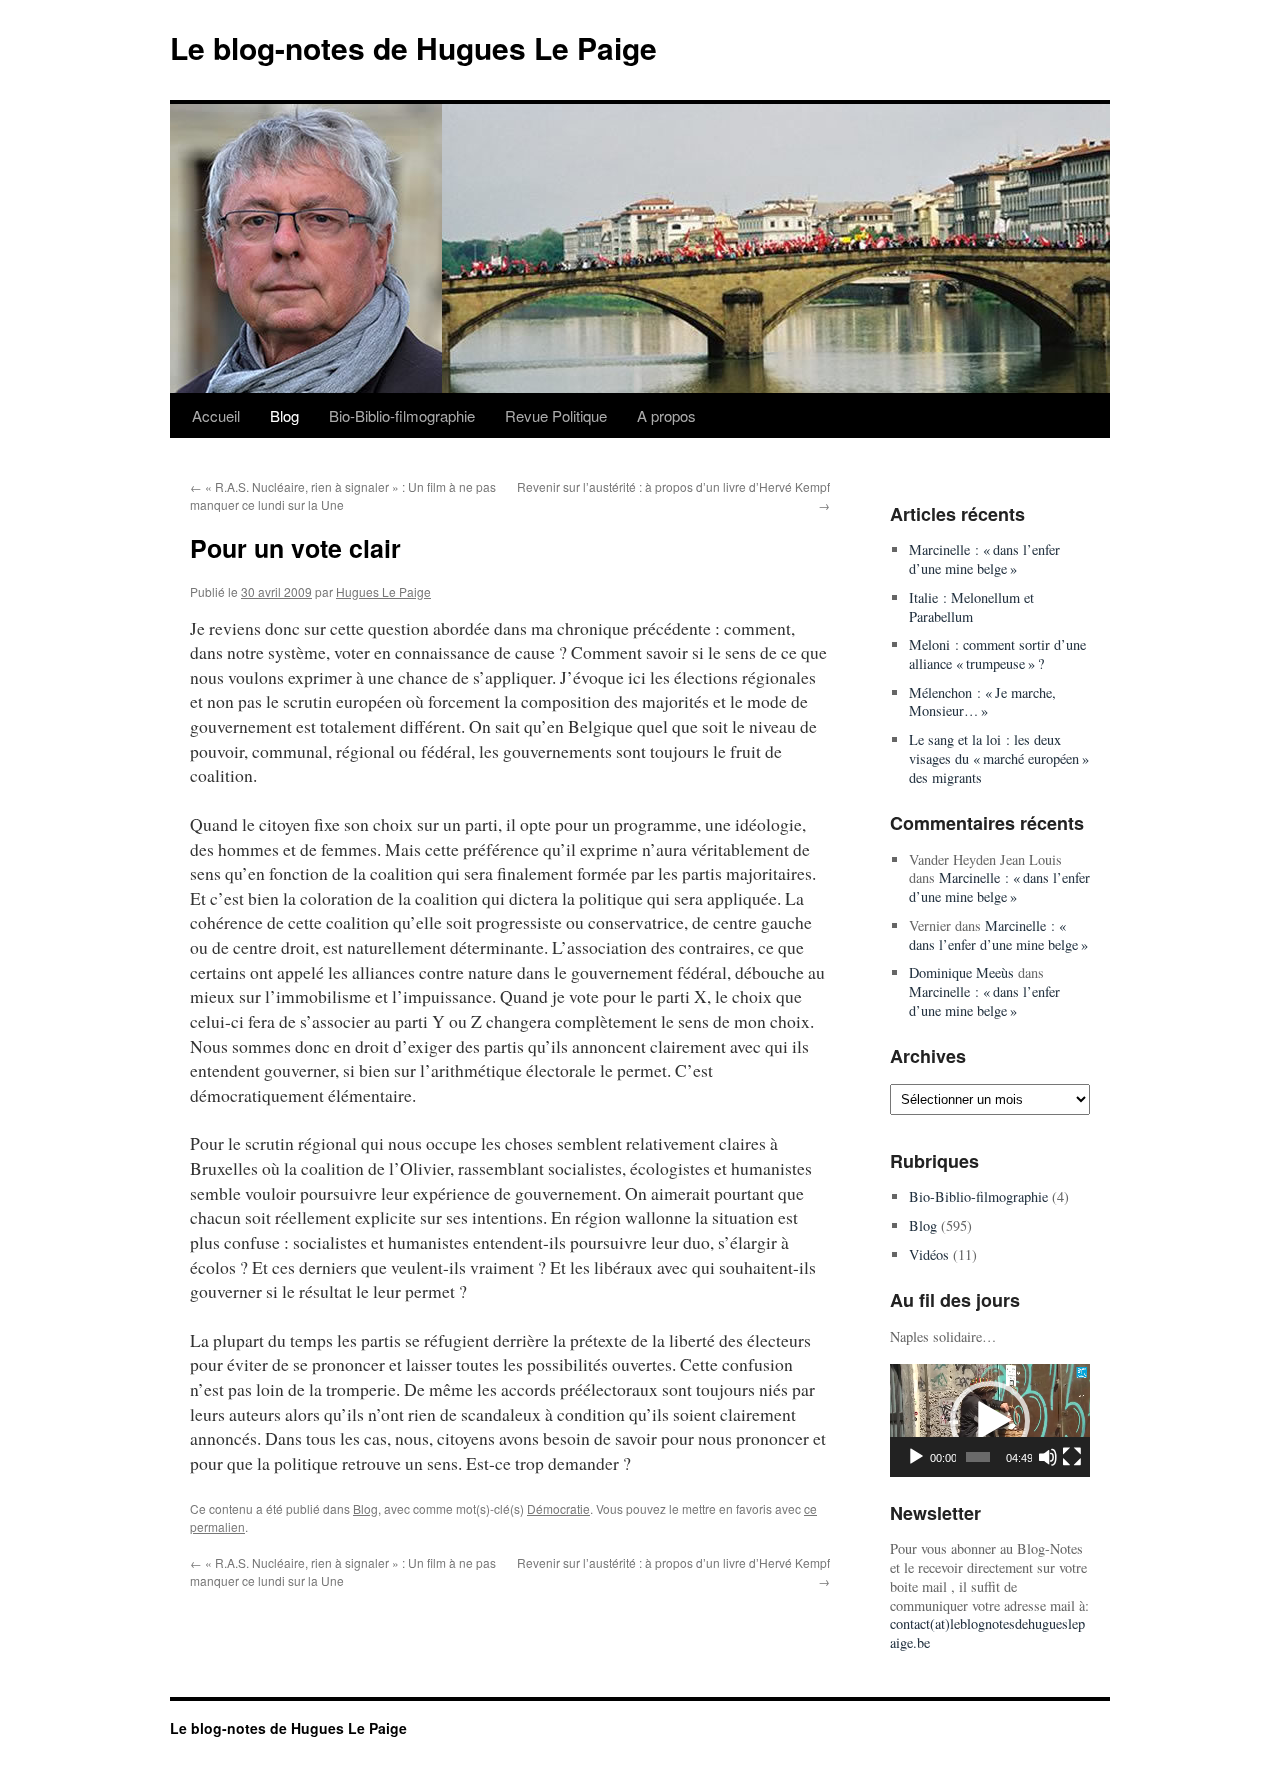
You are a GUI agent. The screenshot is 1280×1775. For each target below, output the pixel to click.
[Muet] (1048, 1457)
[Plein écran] (1072, 1457)
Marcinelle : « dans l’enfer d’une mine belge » (984, 559)
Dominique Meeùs (961, 972)
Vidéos (929, 1254)
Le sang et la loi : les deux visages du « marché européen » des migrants (999, 758)
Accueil (216, 415)
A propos (666, 415)
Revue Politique (556, 415)
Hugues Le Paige (383, 591)
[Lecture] (916, 1457)
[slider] (978, 1457)
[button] (990, 1421)
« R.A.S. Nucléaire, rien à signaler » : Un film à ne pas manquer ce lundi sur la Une (343, 495)
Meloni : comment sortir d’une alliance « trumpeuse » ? (997, 654)
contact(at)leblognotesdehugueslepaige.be (987, 1633)
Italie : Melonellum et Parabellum (971, 607)
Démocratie (558, 1508)
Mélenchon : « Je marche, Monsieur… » (982, 702)
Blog (284, 415)
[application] (990, 1420)
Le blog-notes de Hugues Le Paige (413, 47)
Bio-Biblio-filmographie (402, 415)
